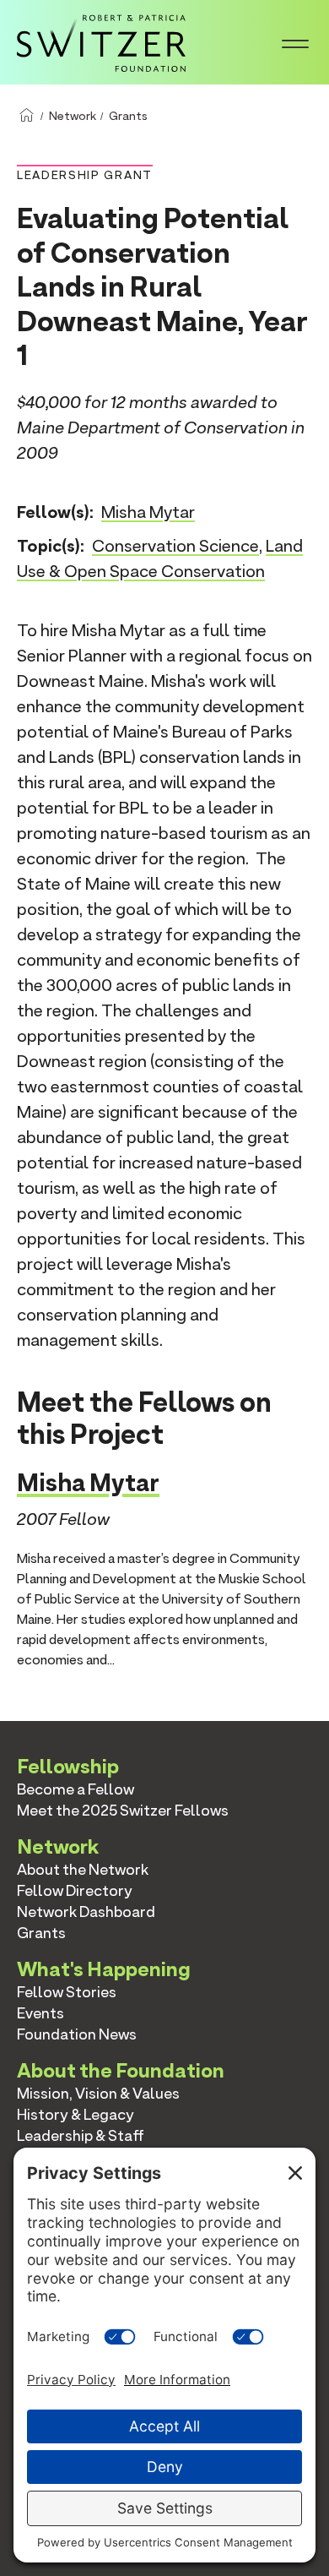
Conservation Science (175, 546)
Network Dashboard (86, 1912)
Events (40, 2013)
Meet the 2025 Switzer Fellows (123, 1810)
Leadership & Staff (81, 2135)
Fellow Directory (75, 1890)
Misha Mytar (148, 512)
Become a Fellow (76, 1789)
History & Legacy (76, 2114)
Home (26, 116)
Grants (128, 116)
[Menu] (295, 42)
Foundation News (77, 2034)
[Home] (101, 41)
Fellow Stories (67, 1992)
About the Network (83, 1869)
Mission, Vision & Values (98, 2093)
